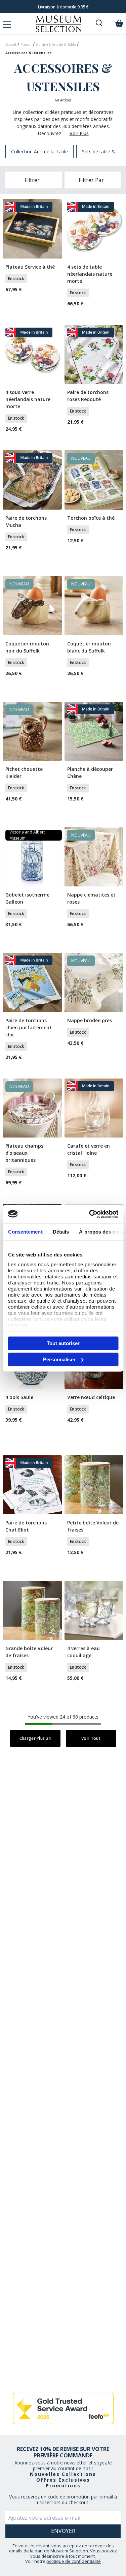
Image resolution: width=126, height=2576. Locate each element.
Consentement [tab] (25, 1232)
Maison (26, 44)
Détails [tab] (61, 1232)
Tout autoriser (63, 1343)
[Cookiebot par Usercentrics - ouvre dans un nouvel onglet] (90, 1214)
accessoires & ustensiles (29, 53)
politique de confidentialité (74, 2561)
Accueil (11, 44)
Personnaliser (59, 1359)
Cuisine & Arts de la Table (56, 44)
